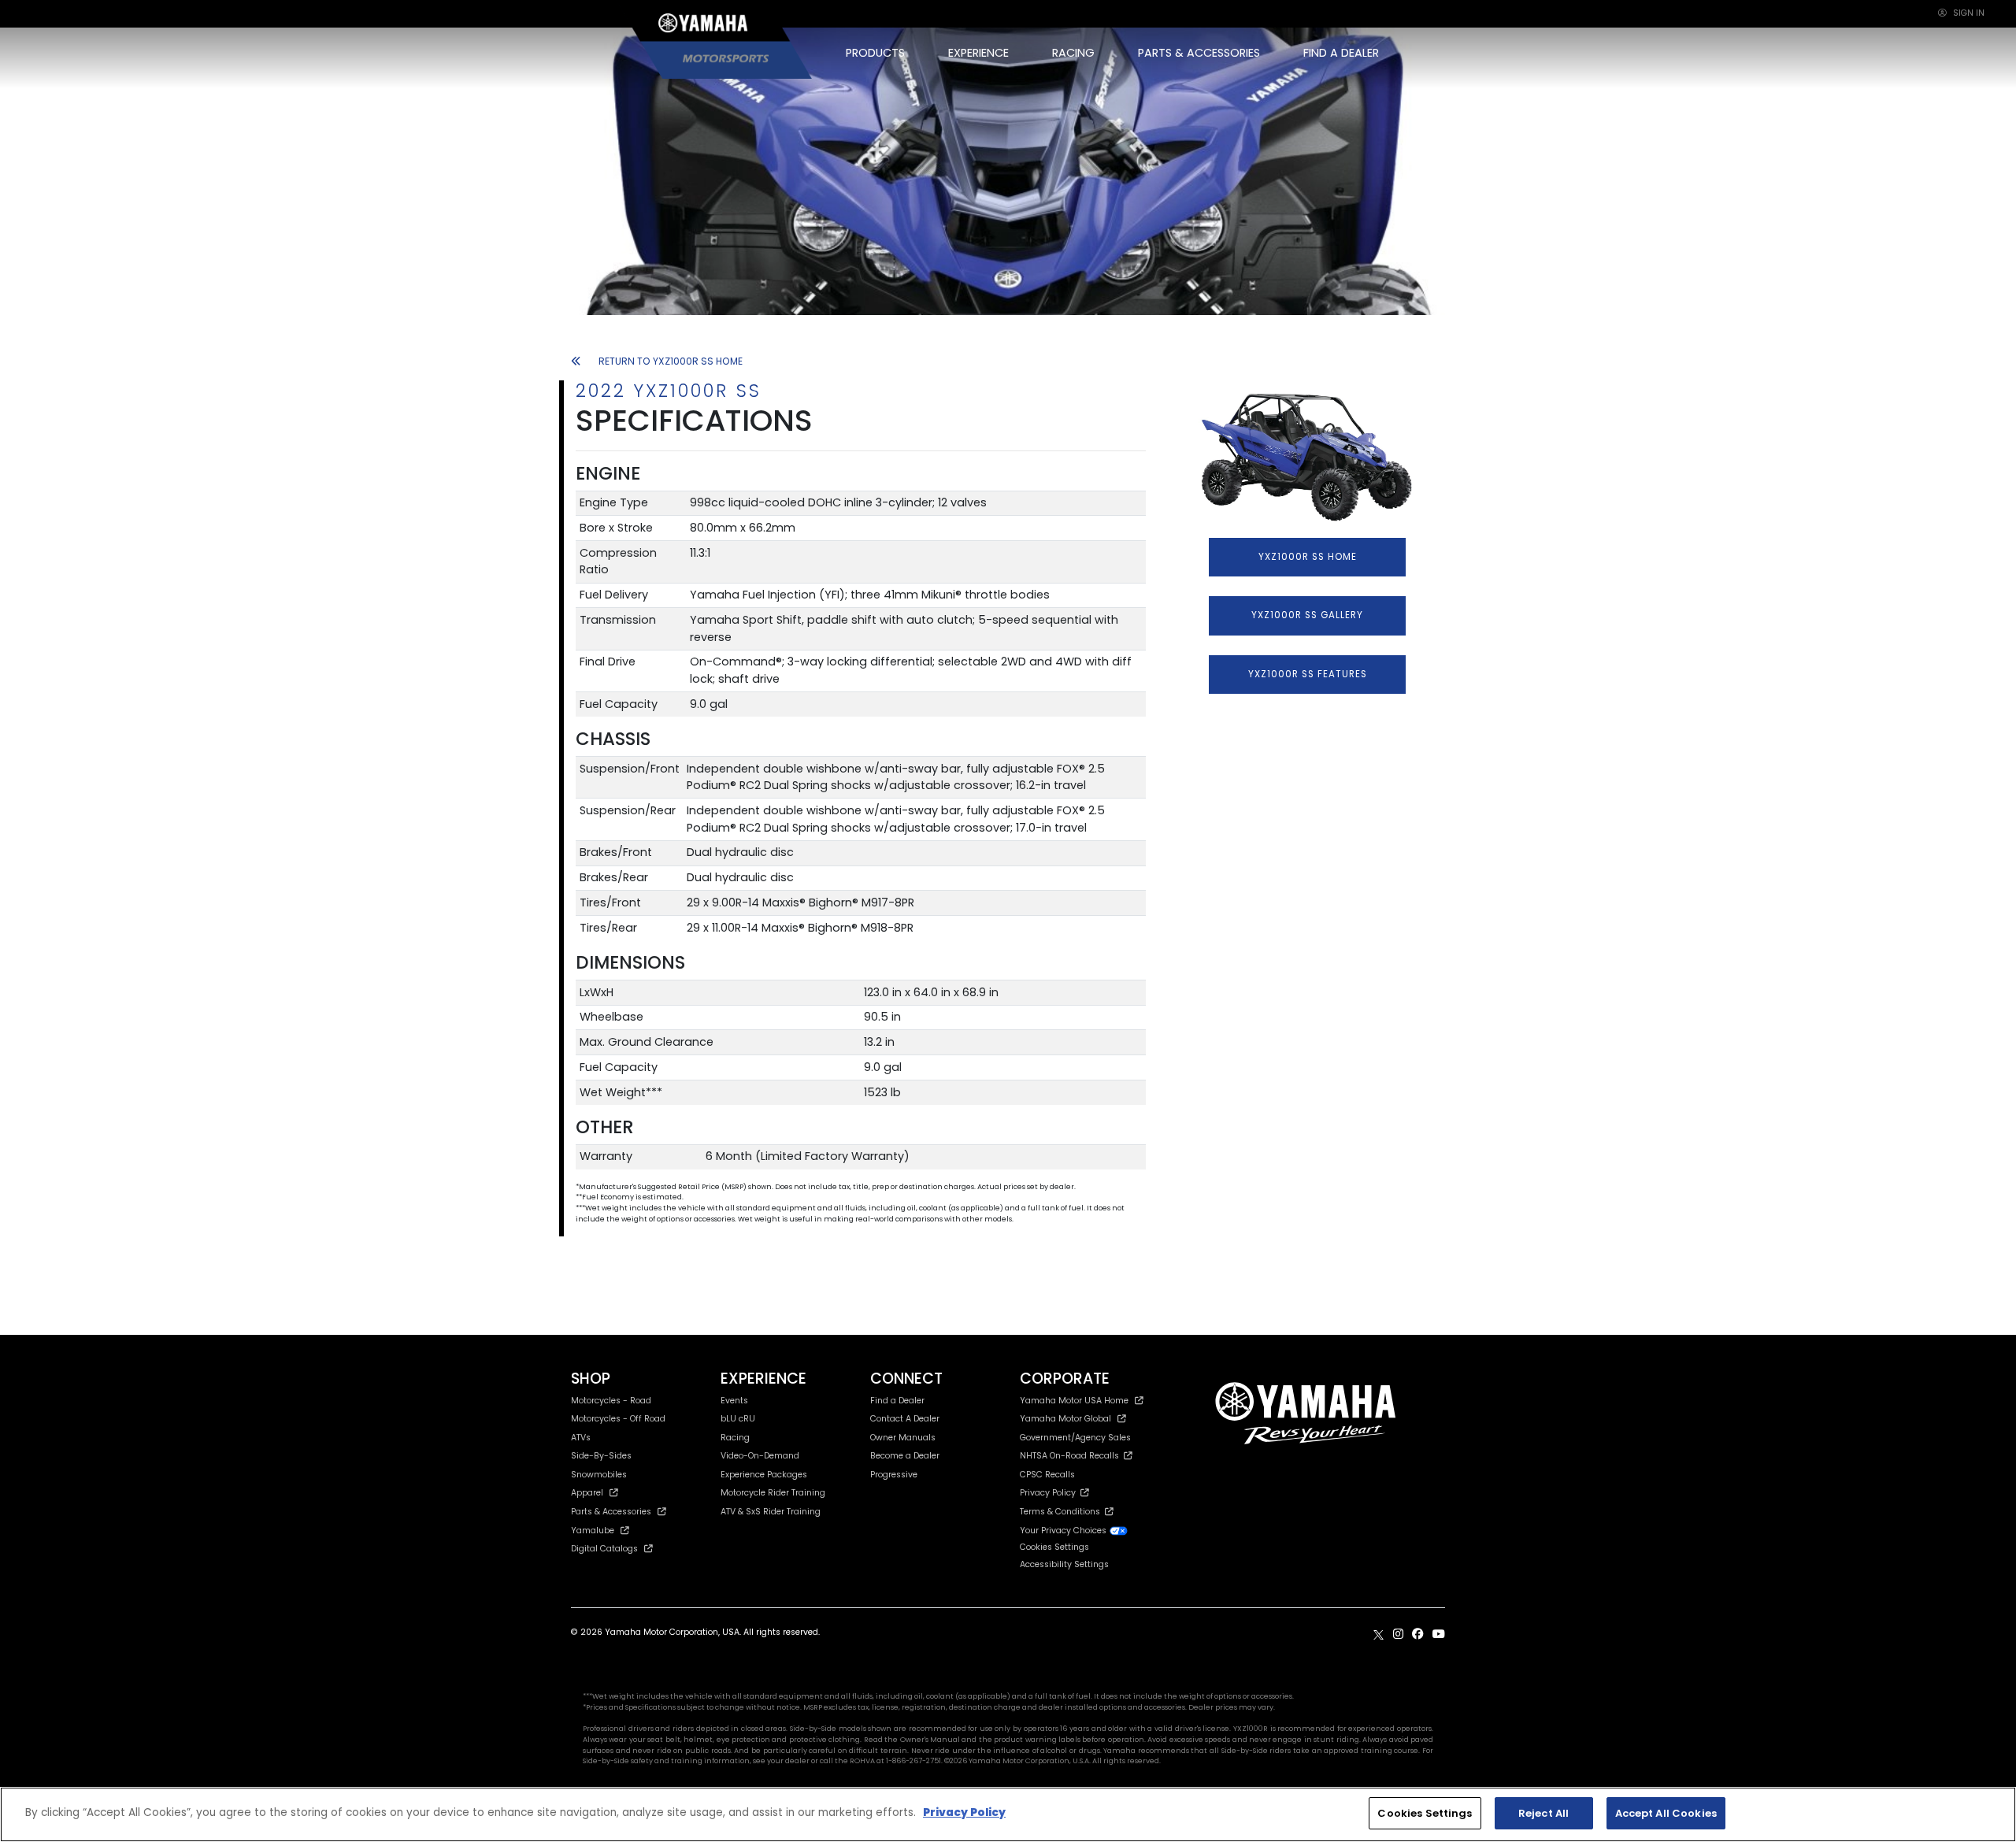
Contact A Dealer (905, 1419)
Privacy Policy (1050, 1493)
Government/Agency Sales (1075, 1438)
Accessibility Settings (1064, 1564)
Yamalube (593, 1531)
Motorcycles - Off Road (618, 1419)
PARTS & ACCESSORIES (1199, 53)
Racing (735, 1438)
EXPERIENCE (978, 53)
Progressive (894, 1475)
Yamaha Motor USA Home (1074, 1401)
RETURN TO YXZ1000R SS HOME (671, 361)
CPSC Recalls (1047, 1475)
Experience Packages (764, 1475)
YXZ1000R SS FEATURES (1308, 674)
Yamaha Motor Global (1065, 1419)
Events (734, 1401)
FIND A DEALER (1341, 53)
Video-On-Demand (760, 1456)
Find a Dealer (897, 1401)
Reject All (1543, 1813)
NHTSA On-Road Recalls (1072, 1456)
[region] (1008, 1814)
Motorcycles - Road (611, 1401)
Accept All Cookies (1666, 1813)
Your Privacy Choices (1064, 1531)
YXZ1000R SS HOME (1308, 557)
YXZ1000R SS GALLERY (1307, 615)
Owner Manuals (903, 1438)
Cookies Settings (1425, 1813)
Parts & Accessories (611, 1512)
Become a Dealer (905, 1456)
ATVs (581, 1438)
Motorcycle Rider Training (773, 1493)
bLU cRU (738, 1419)
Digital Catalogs (604, 1549)
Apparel (587, 1493)
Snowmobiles (599, 1475)
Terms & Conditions (1062, 1512)
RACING (1073, 53)
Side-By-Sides (601, 1456)
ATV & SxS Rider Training (771, 1512)
